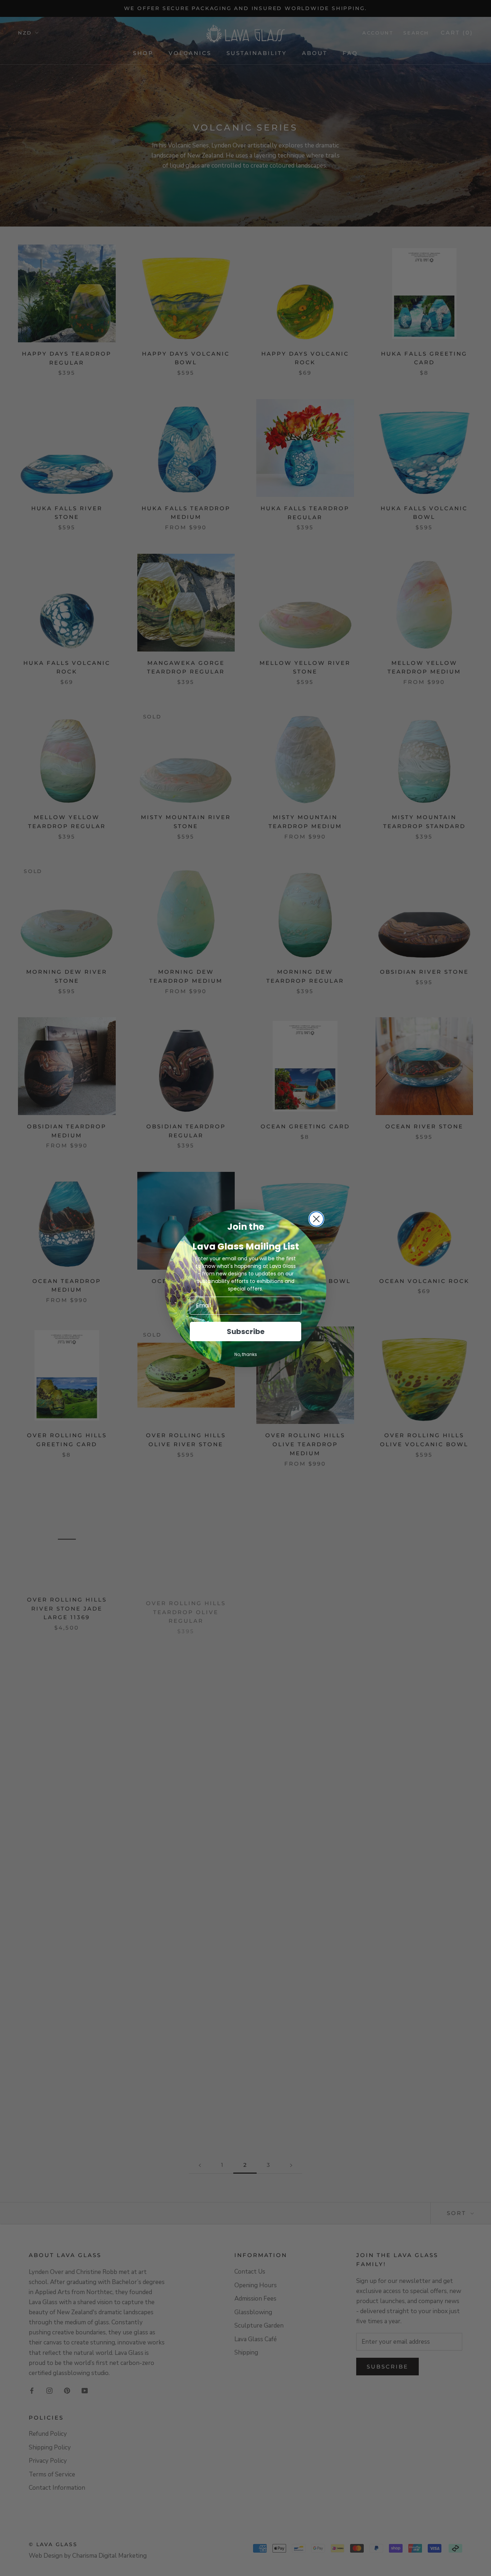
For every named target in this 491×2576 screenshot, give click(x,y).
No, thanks (246, 1354)
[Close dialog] (316, 1219)
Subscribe (246, 1332)
